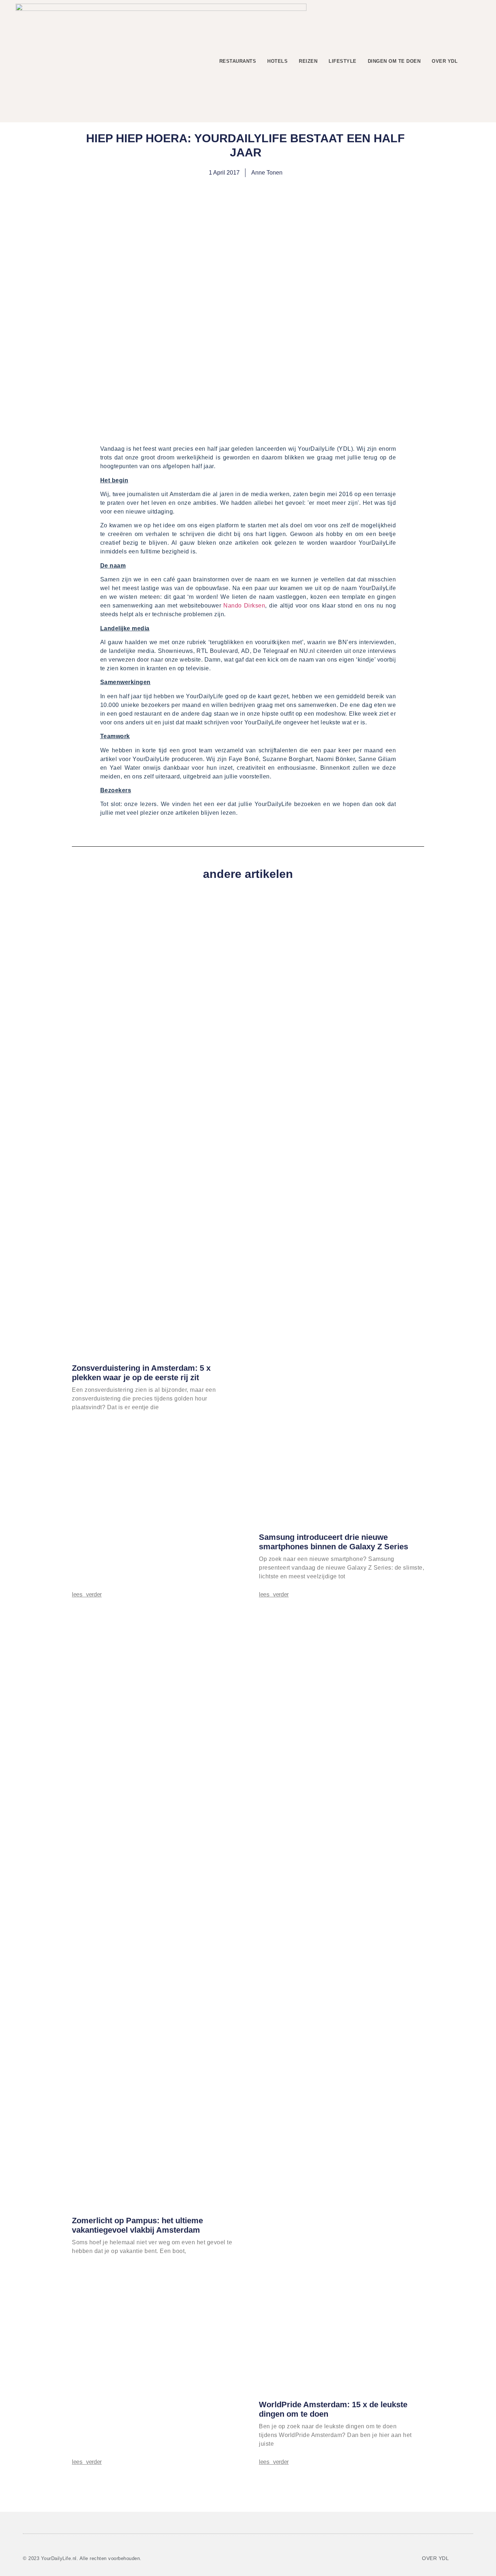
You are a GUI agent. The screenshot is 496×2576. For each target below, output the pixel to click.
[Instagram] (467, 2558)
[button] (474, 61)
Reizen (308, 61)
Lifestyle (343, 61)
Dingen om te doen (394, 61)
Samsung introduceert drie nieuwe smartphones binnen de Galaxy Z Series (334, 1542)
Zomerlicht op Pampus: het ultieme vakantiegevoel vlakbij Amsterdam (137, 2225)
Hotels (277, 61)
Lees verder (87, 1595)
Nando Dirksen (244, 606)
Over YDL (445, 61)
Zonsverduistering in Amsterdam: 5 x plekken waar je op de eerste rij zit (141, 1373)
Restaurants (238, 61)
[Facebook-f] (455, 2558)
